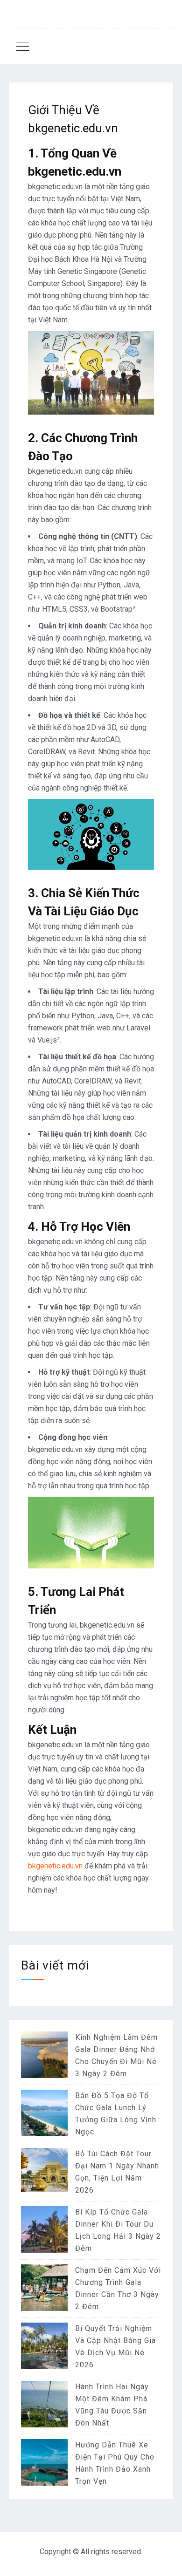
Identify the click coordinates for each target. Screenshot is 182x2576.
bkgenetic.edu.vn (55, 1866)
